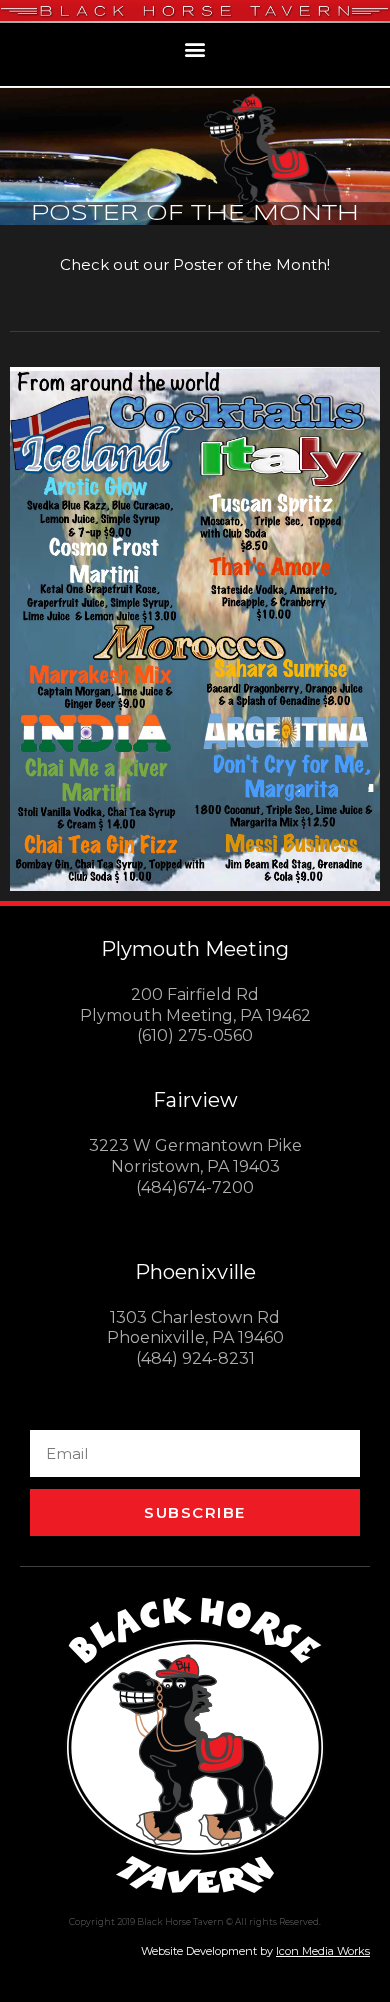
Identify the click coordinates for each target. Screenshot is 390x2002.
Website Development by (255, 1951)
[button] (195, 49)
